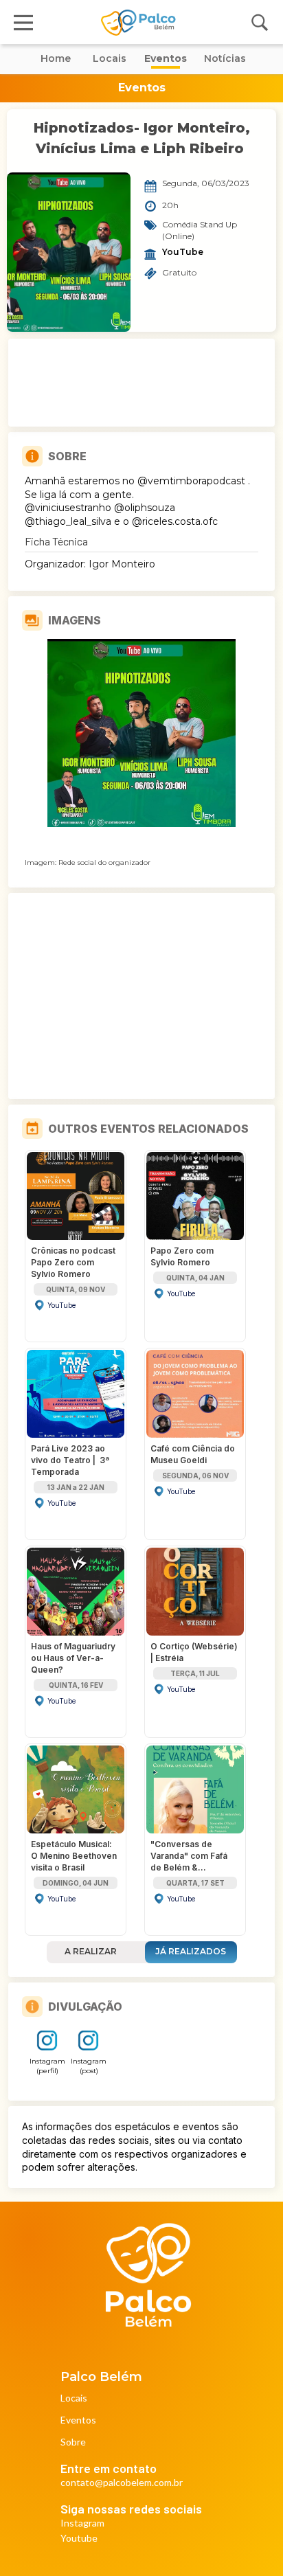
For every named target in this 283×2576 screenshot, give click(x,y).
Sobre (73, 2442)
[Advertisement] (141, 383)
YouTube (183, 252)
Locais (74, 2398)
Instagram (82, 2523)
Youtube (79, 2539)
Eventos (78, 2420)
